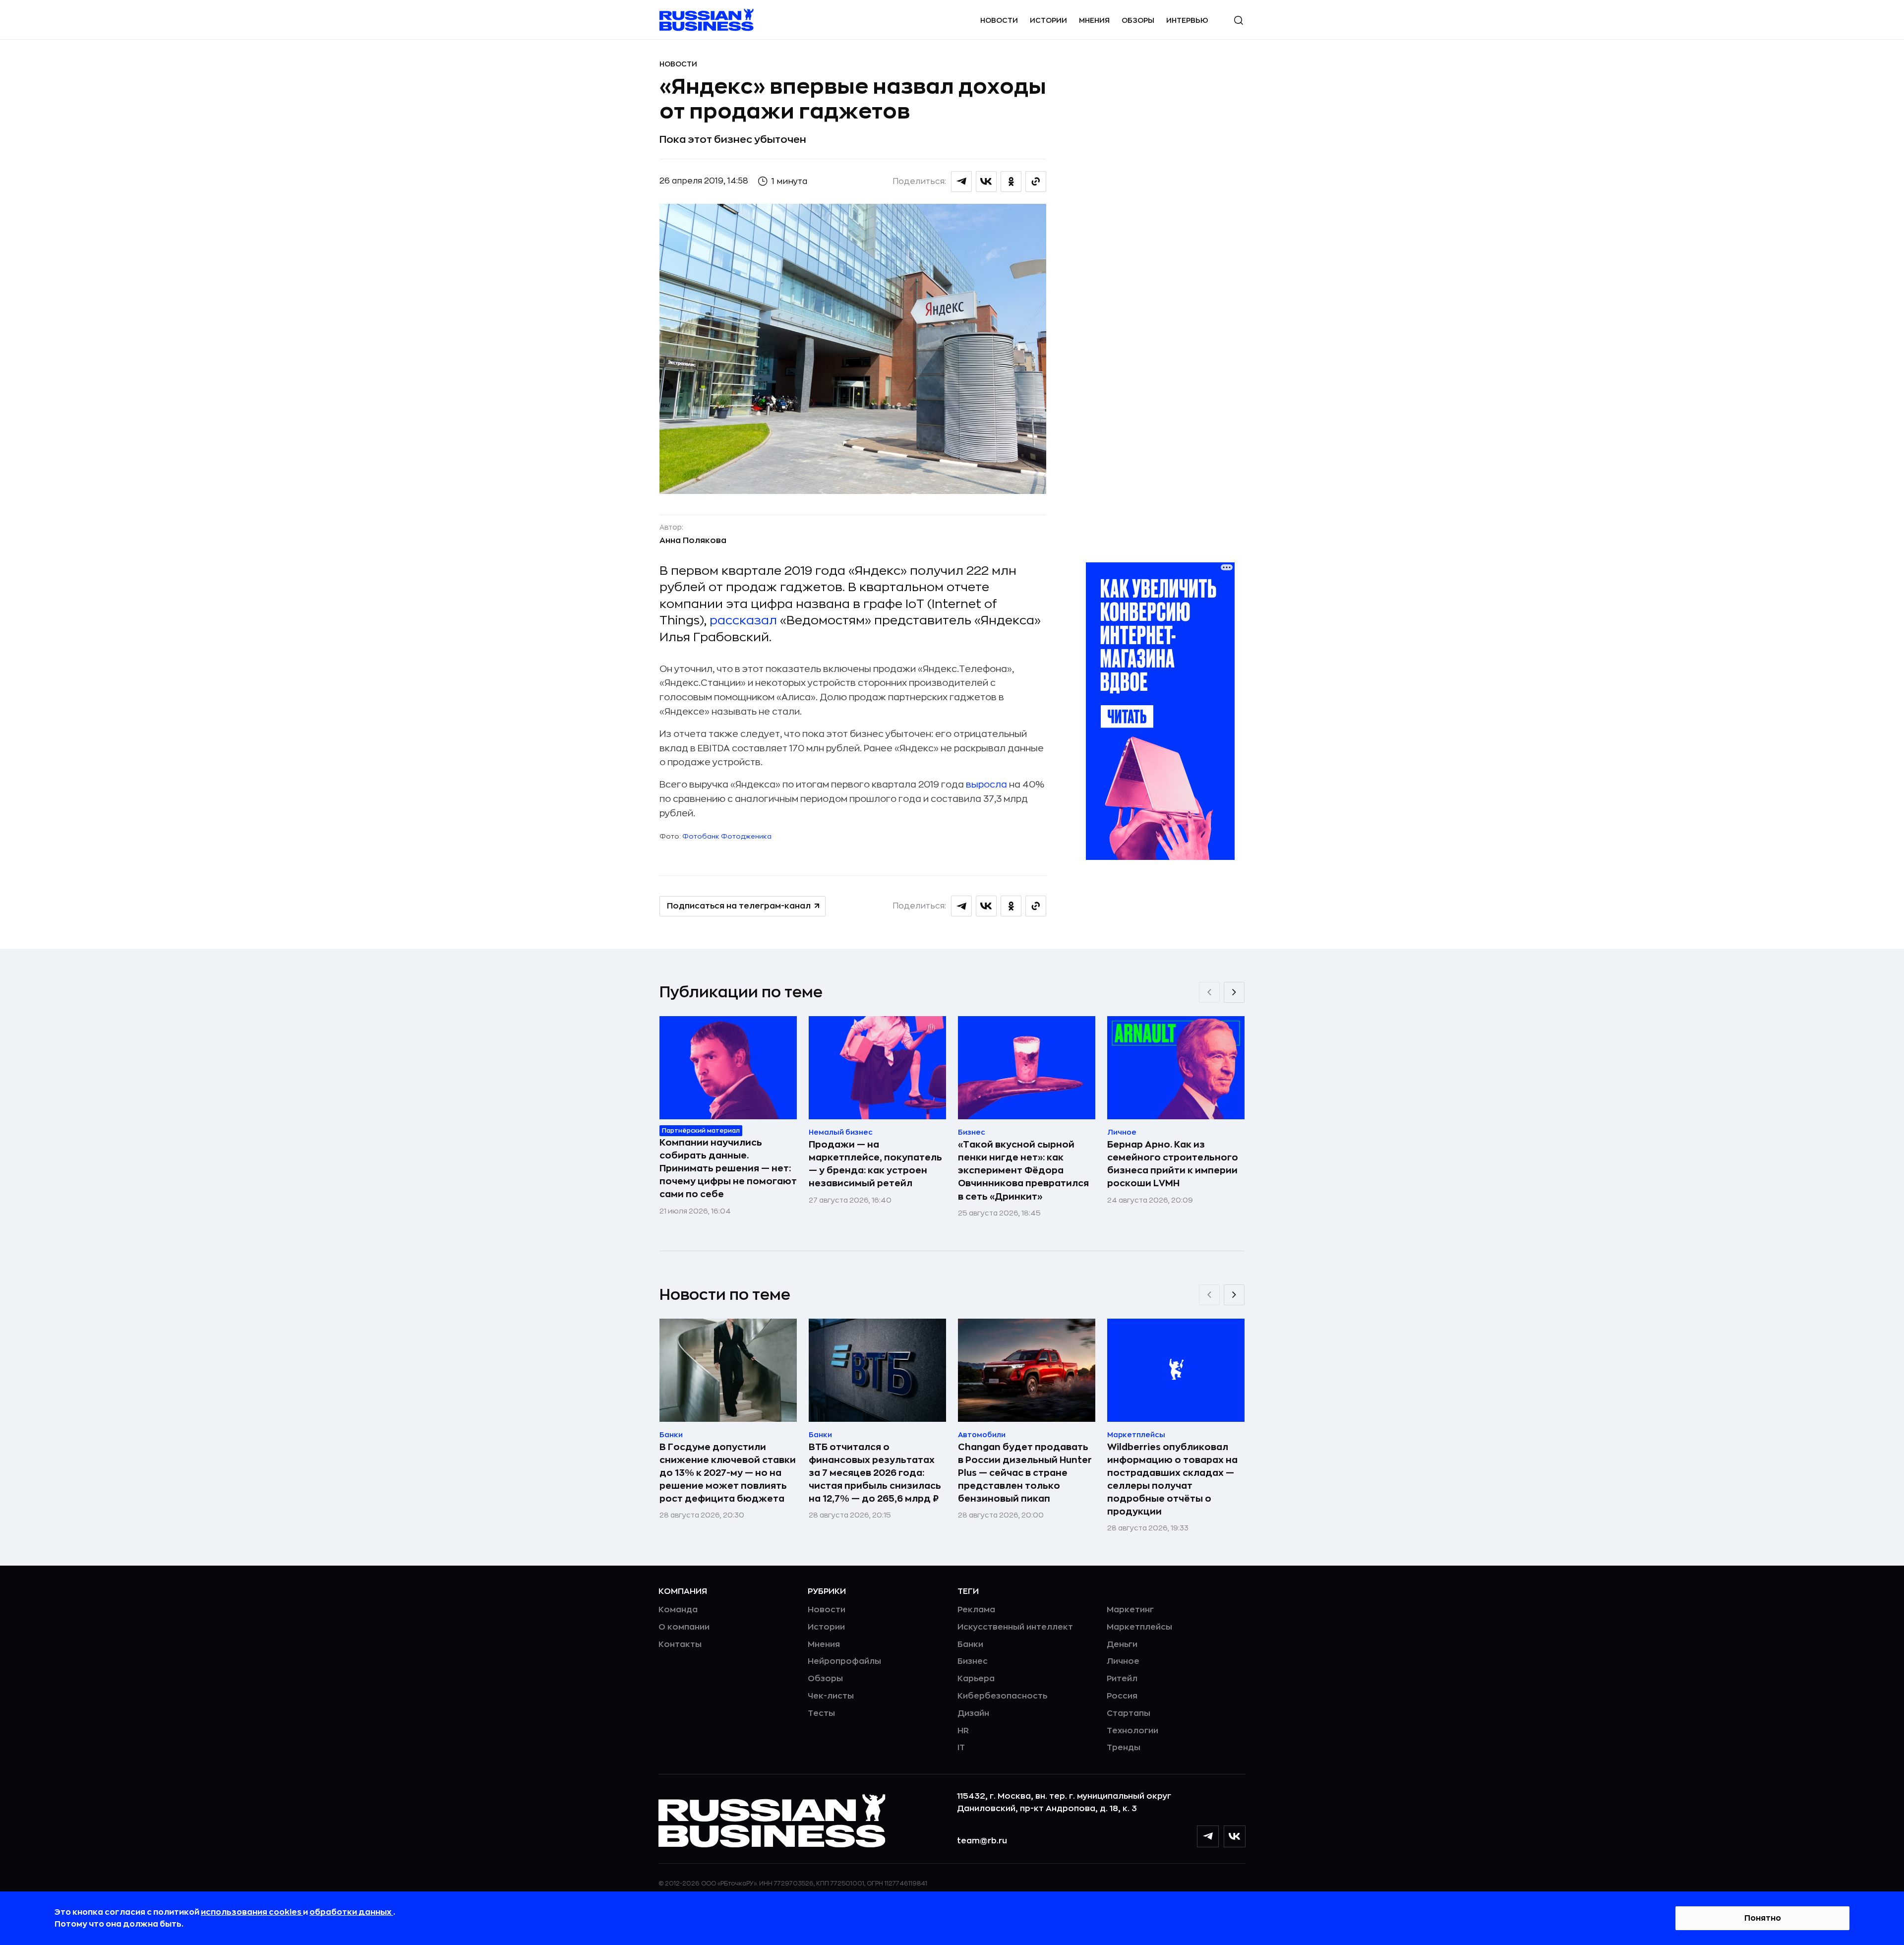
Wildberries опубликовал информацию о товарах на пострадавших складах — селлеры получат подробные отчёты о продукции (1172, 1479)
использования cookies (252, 1912)
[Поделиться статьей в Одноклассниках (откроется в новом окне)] (1011, 182)
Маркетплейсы (1139, 1627)
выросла (986, 785)
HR (963, 1731)
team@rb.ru (982, 1841)
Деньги (1122, 1644)
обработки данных (351, 1912)
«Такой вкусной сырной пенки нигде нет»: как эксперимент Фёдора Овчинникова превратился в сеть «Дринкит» (1023, 1170)
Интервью (1187, 20)
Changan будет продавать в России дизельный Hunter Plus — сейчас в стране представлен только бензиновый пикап (1025, 1473)
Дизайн (973, 1713)
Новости (999, 20)
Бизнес (973, 1661)
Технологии (1132, 1731)
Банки (970, 1644)
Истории (1048, 20)
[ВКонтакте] (1235, 1836)
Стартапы (1129, 1713)
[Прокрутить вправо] (1234, 992)
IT (961, 1748)
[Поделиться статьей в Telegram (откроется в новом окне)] (961, 182)
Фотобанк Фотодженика (727, 836)
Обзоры (1138, 20)
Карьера (976, 1679)
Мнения (1094, 20)
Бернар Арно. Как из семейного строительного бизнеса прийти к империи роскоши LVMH (1173, 1164)
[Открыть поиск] (1239, 20)
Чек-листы (831, 1696)
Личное (1123, 1661)
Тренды (1124, 1748)
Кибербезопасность (1002, 1696)
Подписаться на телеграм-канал (739, 906)
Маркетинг (1130, 1610)
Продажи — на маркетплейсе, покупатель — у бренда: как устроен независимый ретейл (875, 1164)
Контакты (680, 1644)
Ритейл (1122, 1679)
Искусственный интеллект (1015, 1627)
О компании (684, 1627)
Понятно (1763, 1918)
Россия (1122, 1696)
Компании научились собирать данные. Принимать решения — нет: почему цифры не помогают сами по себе (728, 1168)
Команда (678, 1610)
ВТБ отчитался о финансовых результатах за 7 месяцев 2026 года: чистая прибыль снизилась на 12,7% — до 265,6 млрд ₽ (875, 1473)
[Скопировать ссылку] (1036, 182)
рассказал (743, 620)
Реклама (976, 1610)
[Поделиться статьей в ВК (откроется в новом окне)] (986, 182)
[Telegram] (1208, 1836)
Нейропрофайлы (844, 1661)
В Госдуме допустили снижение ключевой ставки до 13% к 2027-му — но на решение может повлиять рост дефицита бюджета (728, 1473)
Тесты (821, 1713)
